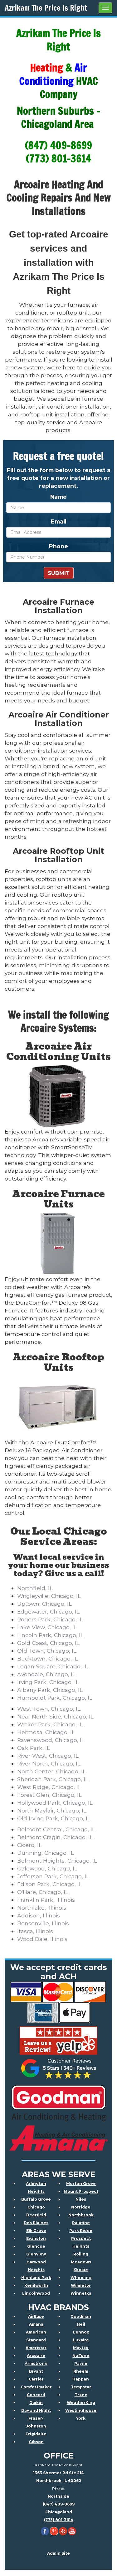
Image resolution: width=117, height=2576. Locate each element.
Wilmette (81, 2285)
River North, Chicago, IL (49, 1763)
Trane (81, 2395)
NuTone (81, 2356)
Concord (36, 2395)
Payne (81, 2363)
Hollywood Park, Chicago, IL (55, 1803)
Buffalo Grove (36, 2199)
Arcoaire (36, 2356)
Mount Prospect (81, 2191)
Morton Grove (81, 2184)
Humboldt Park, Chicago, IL (55, 1698)
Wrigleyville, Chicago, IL (49, 1596)
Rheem (81, 2371)
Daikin (36, 2403)
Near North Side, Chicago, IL (55, 1716)
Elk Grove (36, 2231)
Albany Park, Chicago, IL (50, 1690)
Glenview (36, 2254)
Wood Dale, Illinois (42, 1939)
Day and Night (36, 2410)
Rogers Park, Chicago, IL (50, 1619)
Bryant (36, 2371)
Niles (81, 2199)
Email (59, 521)
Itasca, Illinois (35, 1931)
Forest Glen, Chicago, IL (49, 1795)
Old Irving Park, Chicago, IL (54, 1818)
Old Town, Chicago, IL (47, 1651)
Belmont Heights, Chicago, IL (57, 1861)
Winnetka (81, 2293)
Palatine (81, 2223)
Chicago (36, 2207)
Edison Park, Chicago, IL (50, 1884)
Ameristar (36, 2348)
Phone (58, 546)
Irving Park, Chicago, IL (48, 1682)
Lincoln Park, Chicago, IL (50, 1635)
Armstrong (36, 2363)
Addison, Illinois (39, 1915)
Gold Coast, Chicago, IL (48, 1643)
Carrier (36, 2379)
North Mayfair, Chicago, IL (52, 1810)
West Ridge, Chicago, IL (49, 1787)
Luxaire (81, 2340)
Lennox (81, 2332)
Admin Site (58, 2553)
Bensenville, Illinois (43, 1923)
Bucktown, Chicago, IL (48, 1658)
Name (58, 497)
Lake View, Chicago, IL (47, 1627)
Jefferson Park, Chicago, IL (53, 1876)
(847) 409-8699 (59, 2504)
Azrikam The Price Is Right (46, 8)
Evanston (36, 2238)
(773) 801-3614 (59, 2520)
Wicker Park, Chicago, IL (50, 1724)
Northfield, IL (35, 1588)
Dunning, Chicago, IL (46, 1853)
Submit (59, 573)
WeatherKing (81, 2403)
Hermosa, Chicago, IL (46, 1732)
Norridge (81, 2207)
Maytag (81, 2348)
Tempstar (81, 2387)
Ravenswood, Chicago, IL (51, 1740)
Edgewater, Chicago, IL (48, 1611)
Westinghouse (81, 2410)
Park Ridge (81, 2231)
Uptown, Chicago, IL (44, 1604)
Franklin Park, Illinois (46, 1900)
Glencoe (36, 2246)
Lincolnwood (36, 2293)
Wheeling (81, 2278)
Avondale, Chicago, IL (46, 1674)
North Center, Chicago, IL (51, 1771)
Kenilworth (36, 2285)
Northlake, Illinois (42, 1908)
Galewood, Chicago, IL (47, 1868)
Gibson (36, 2442)
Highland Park (36, 2278)
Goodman (81, 2316)
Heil (81, 2324)
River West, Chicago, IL (48, 1756)
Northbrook (81, 2215)
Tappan (81, 2379)
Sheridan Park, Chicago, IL (53, 1779)
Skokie (81, 2270)
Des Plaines (36, 2223)
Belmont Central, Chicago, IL (56, 1829)
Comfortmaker (36, 2387)
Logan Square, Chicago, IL (53, 1666)
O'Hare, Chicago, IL (43, 1892)
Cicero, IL (29, 1845)
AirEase (36, 2316)
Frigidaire (36, 2434)
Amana (36, 2324)
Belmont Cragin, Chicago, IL (55, 1837)
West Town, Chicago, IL (49, 1709)
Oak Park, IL (34, 1748)
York (81, 2418)
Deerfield (36, 2215)
